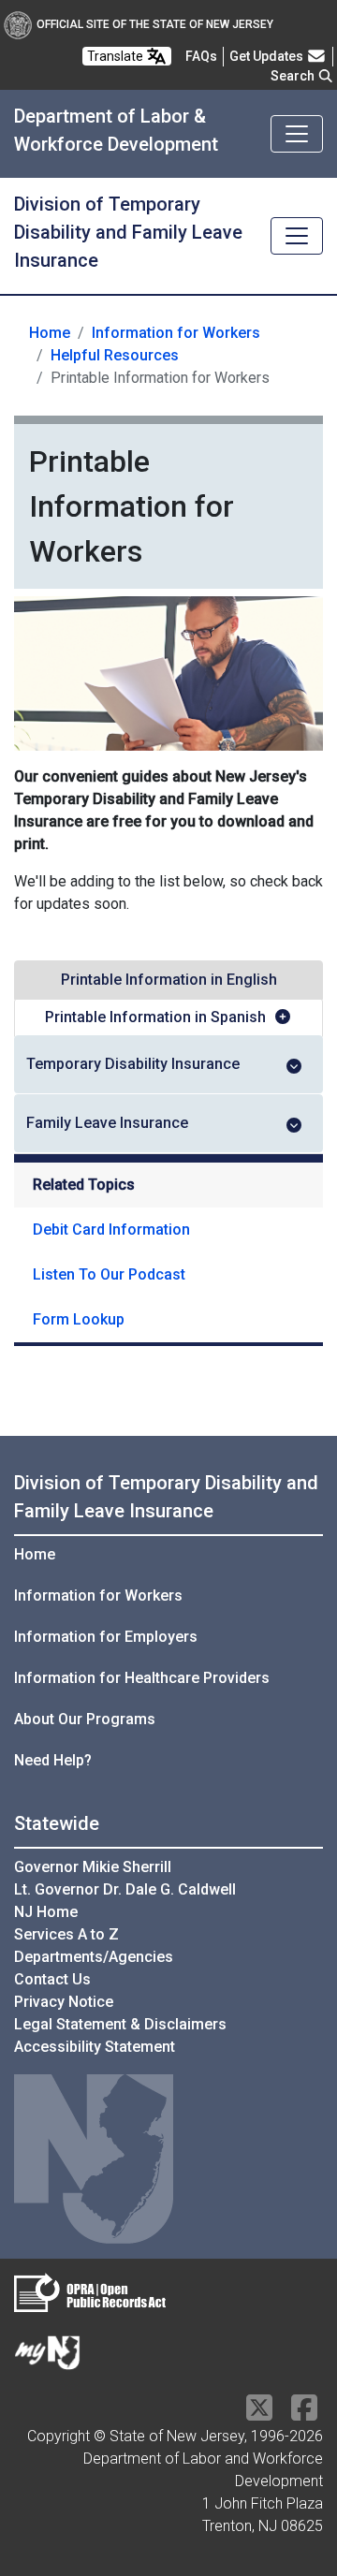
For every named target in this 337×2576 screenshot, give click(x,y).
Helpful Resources (115, 355)
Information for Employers (106, 1637)
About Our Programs (85, 1719)
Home (50, 333)
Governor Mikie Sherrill (93, 1867)
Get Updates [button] (268, 56)
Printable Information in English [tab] (169, 980)
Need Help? (53, 1760)
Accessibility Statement (95, 2047)
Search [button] (294, 76)
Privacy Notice (64, 2002)
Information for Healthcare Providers (142, 1678)
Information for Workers (176, 333)
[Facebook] (304, 2414)
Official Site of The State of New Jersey (155, 24)
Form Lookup (79, 1319)
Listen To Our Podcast (109, 1274)
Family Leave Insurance (107, 1123)
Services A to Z (66, 1934)
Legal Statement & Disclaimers (120, 2024)
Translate (117, 56)
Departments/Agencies (94, 1957)
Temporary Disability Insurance (133, 1064)
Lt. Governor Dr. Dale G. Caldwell (125, 1889)
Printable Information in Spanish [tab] (155, 1017)
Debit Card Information (111, 1229)
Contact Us (52, 1979)
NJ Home (46, 1912)
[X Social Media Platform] (259, 2414)
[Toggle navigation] (297, 134)
